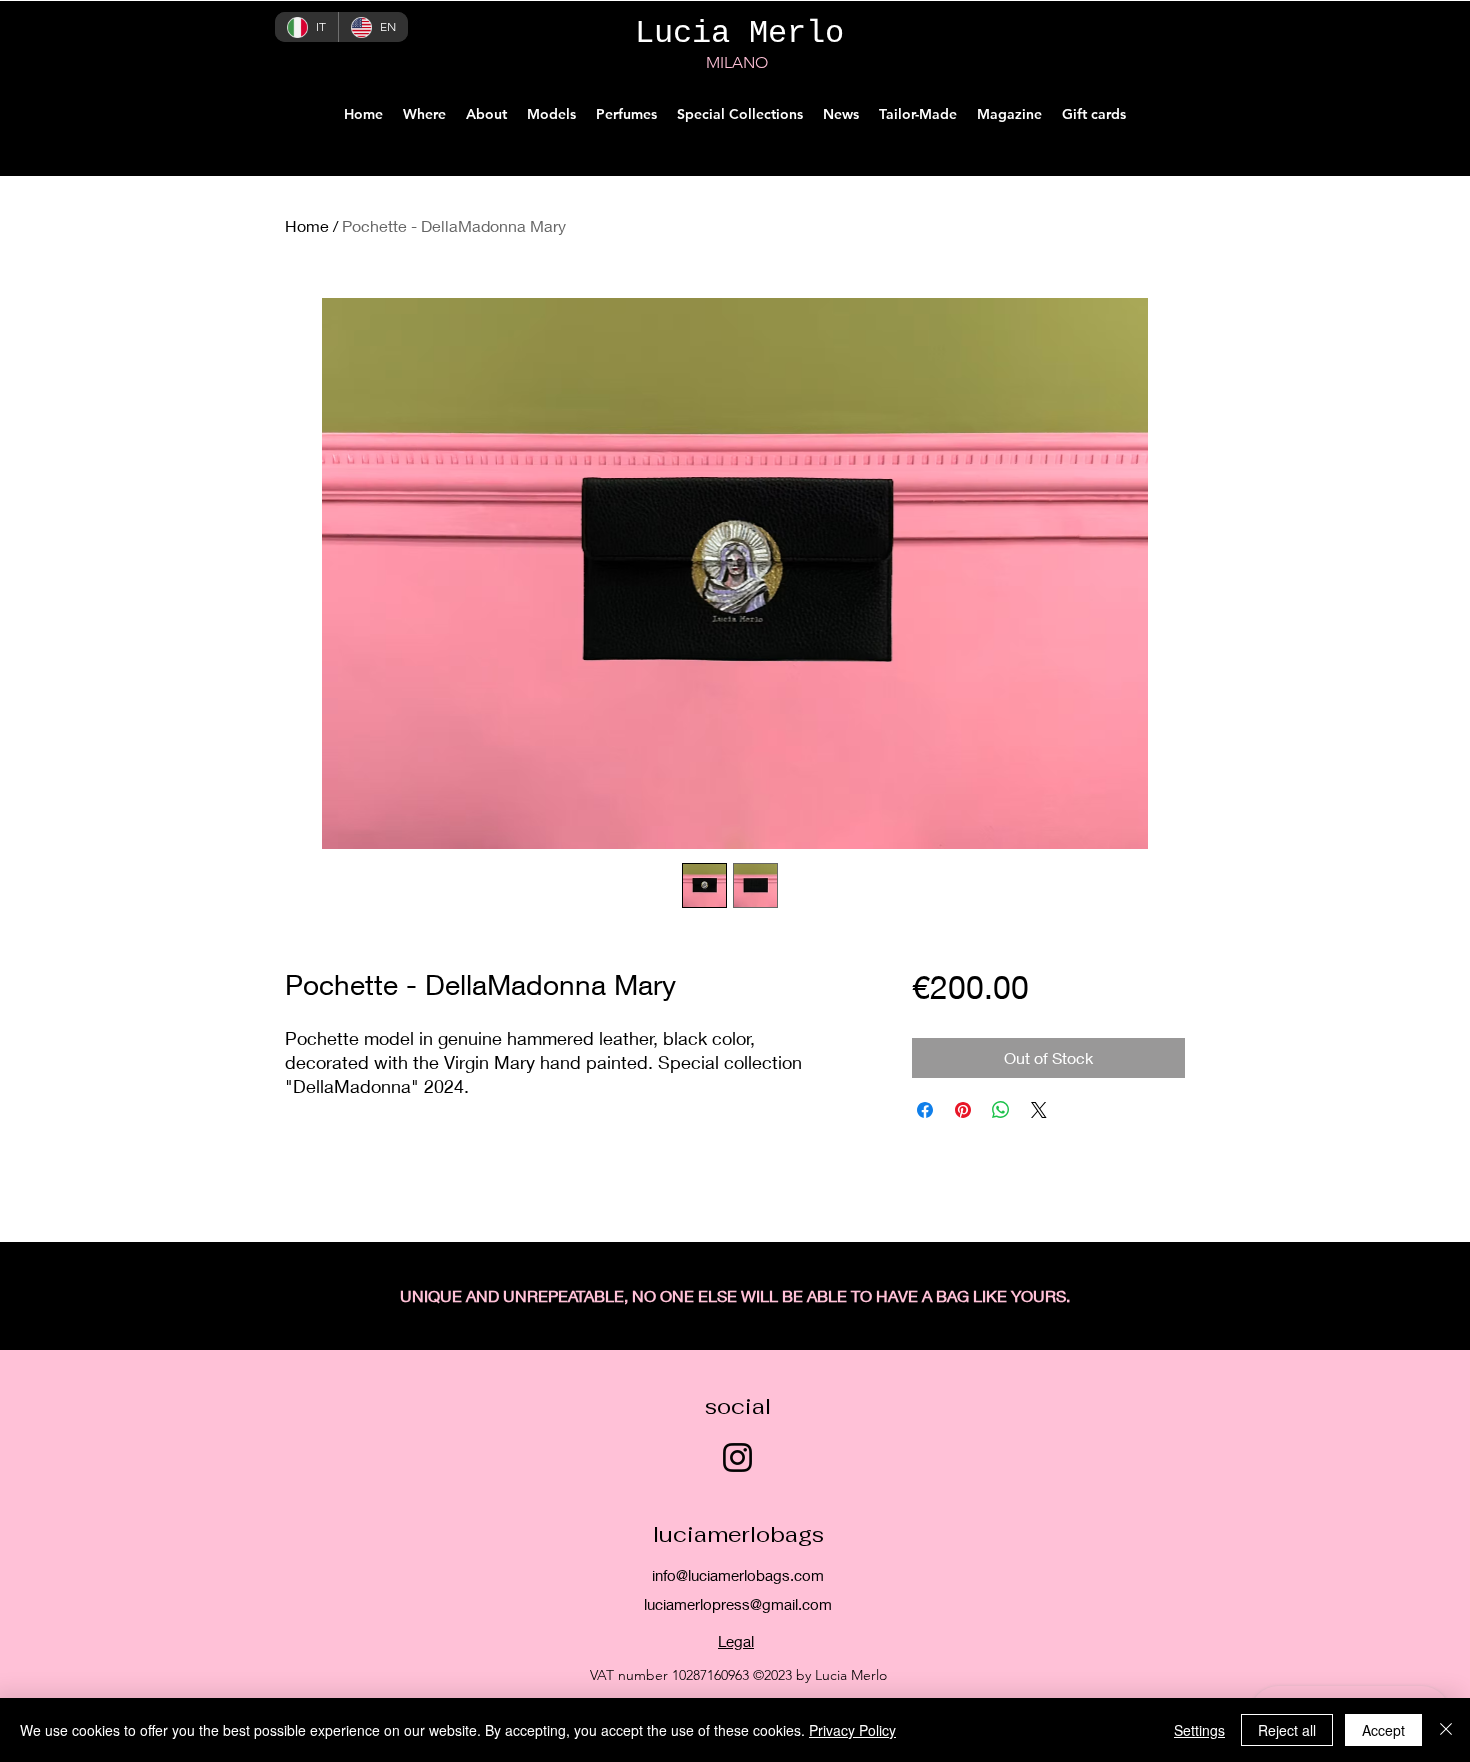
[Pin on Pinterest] (963, 1110)
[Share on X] (1039, 1110)
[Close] (1446, 1730)
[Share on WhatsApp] (1001, 1110)
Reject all (1287, 1730)
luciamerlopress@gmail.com (738, 1604)
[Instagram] (737, 1457)
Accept (1383, 1730)
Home (307, 225)
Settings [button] (1199, 1730)
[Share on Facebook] (925, 1110)
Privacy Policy (852, 1730)
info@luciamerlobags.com (738, 1575)
